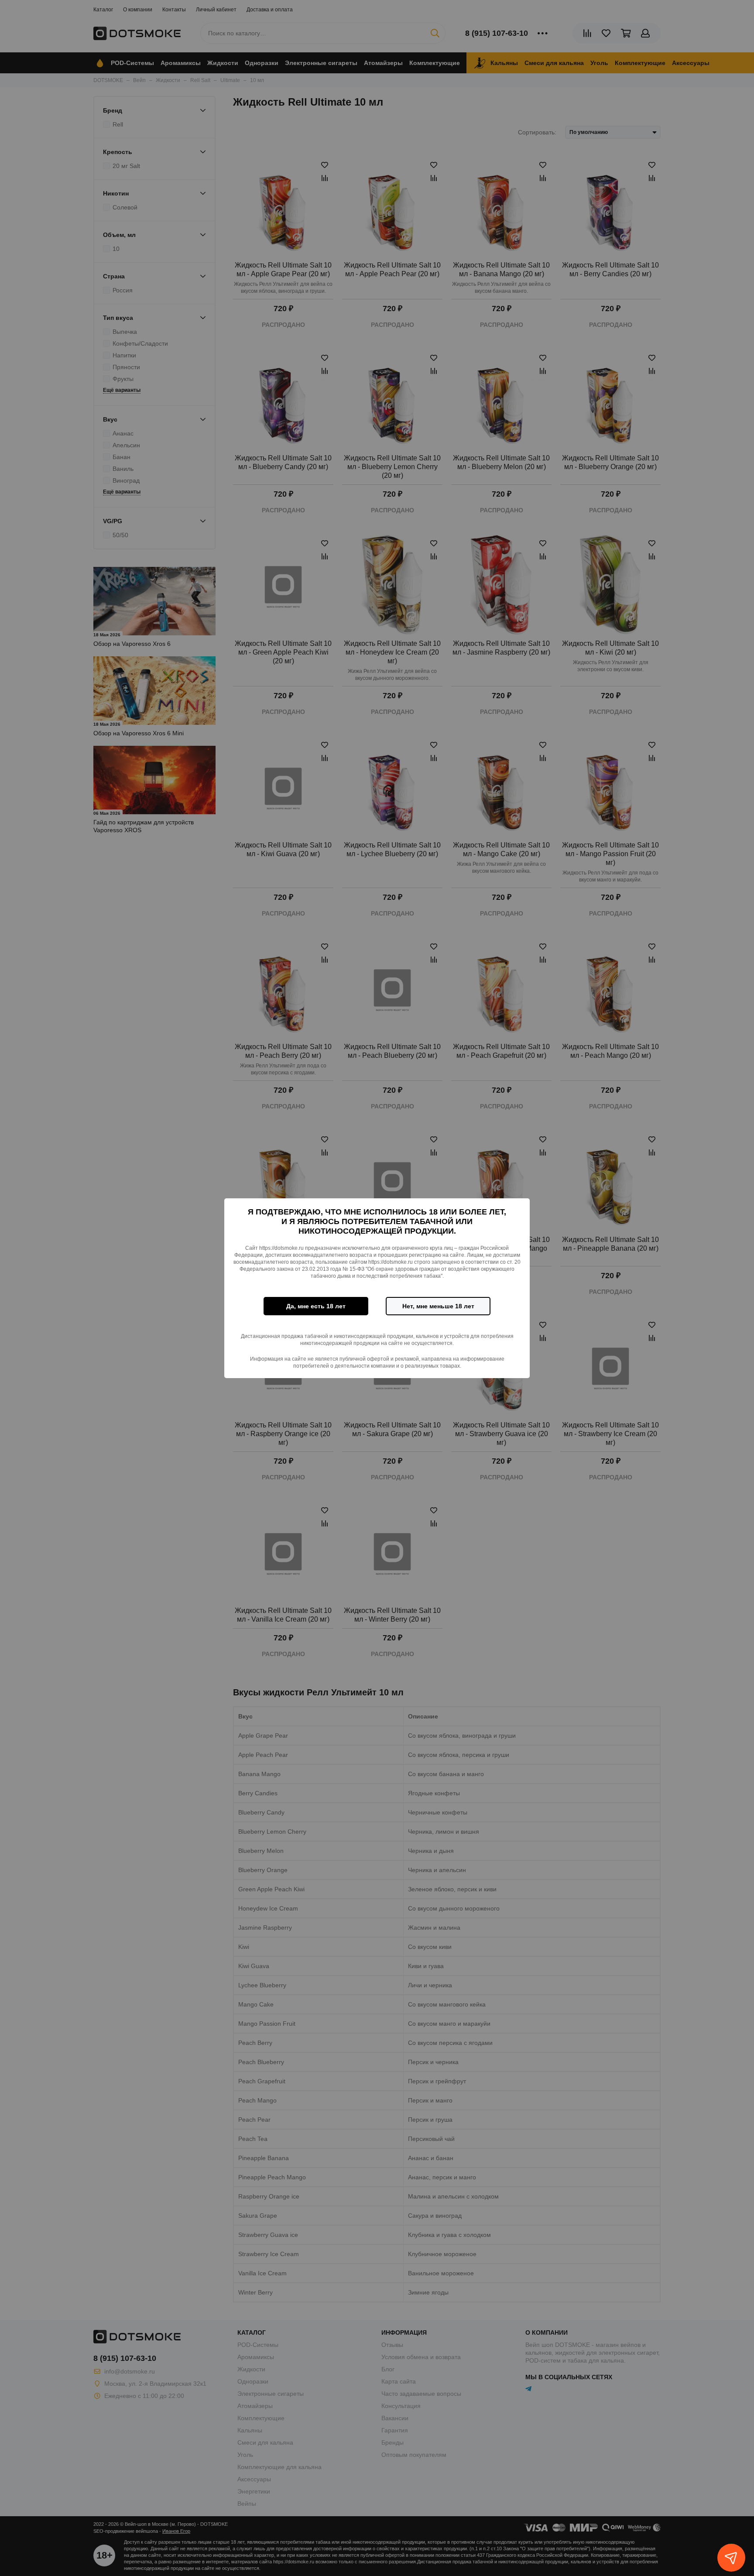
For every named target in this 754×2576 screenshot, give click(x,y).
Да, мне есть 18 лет (316, 1306)
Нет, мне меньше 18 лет (438, 1306)
